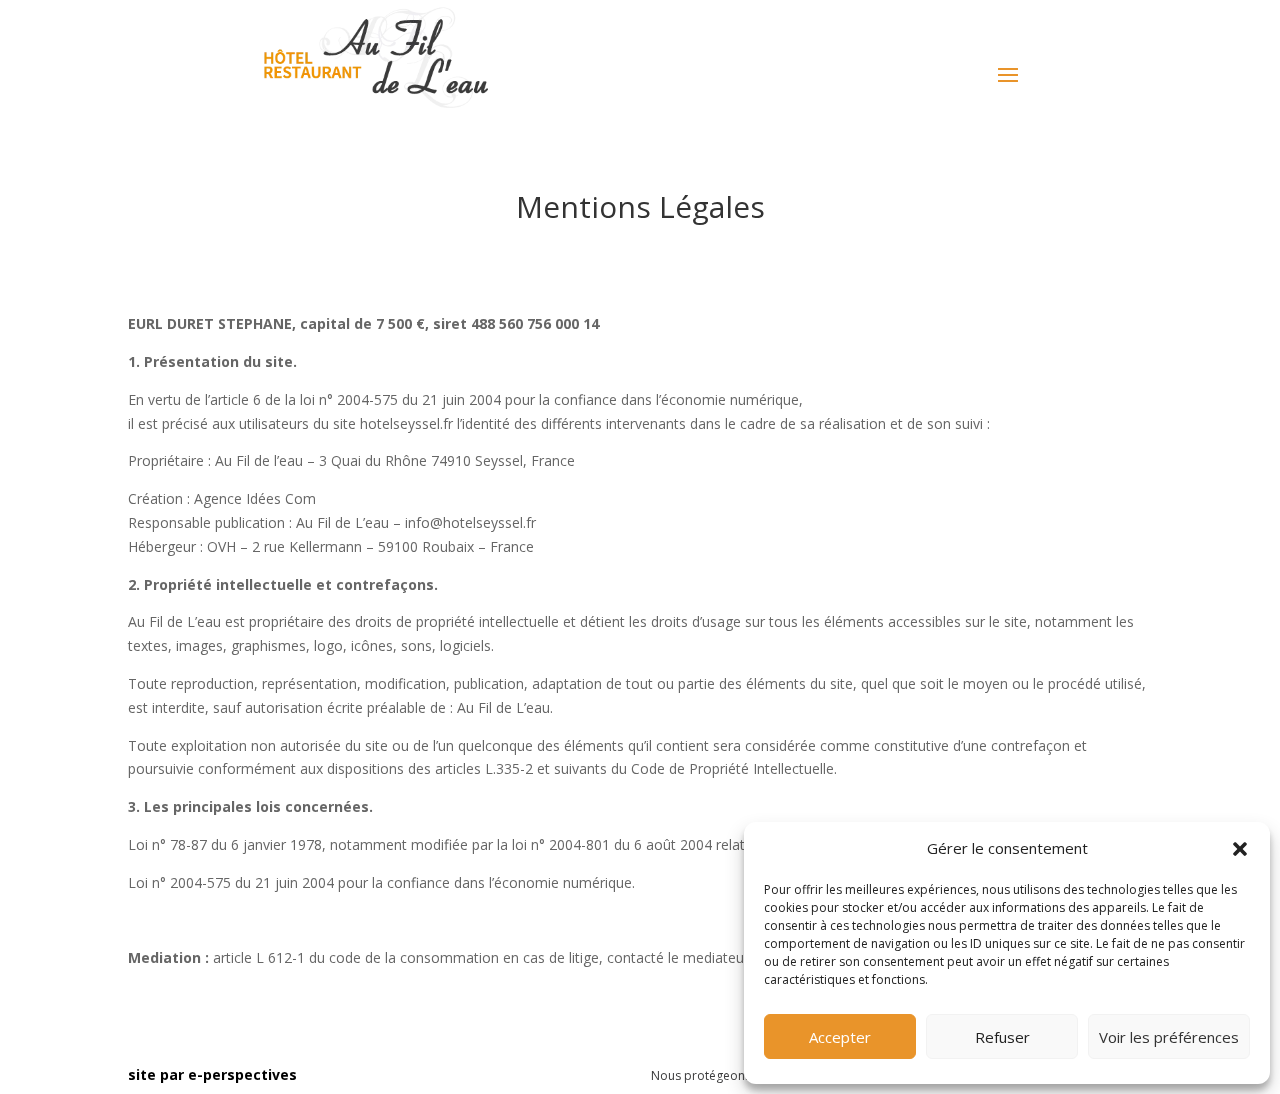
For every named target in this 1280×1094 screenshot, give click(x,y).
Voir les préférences (1169, 1037)
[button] (1240, 849)
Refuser (1002, 1037)
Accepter (840, 1037)
